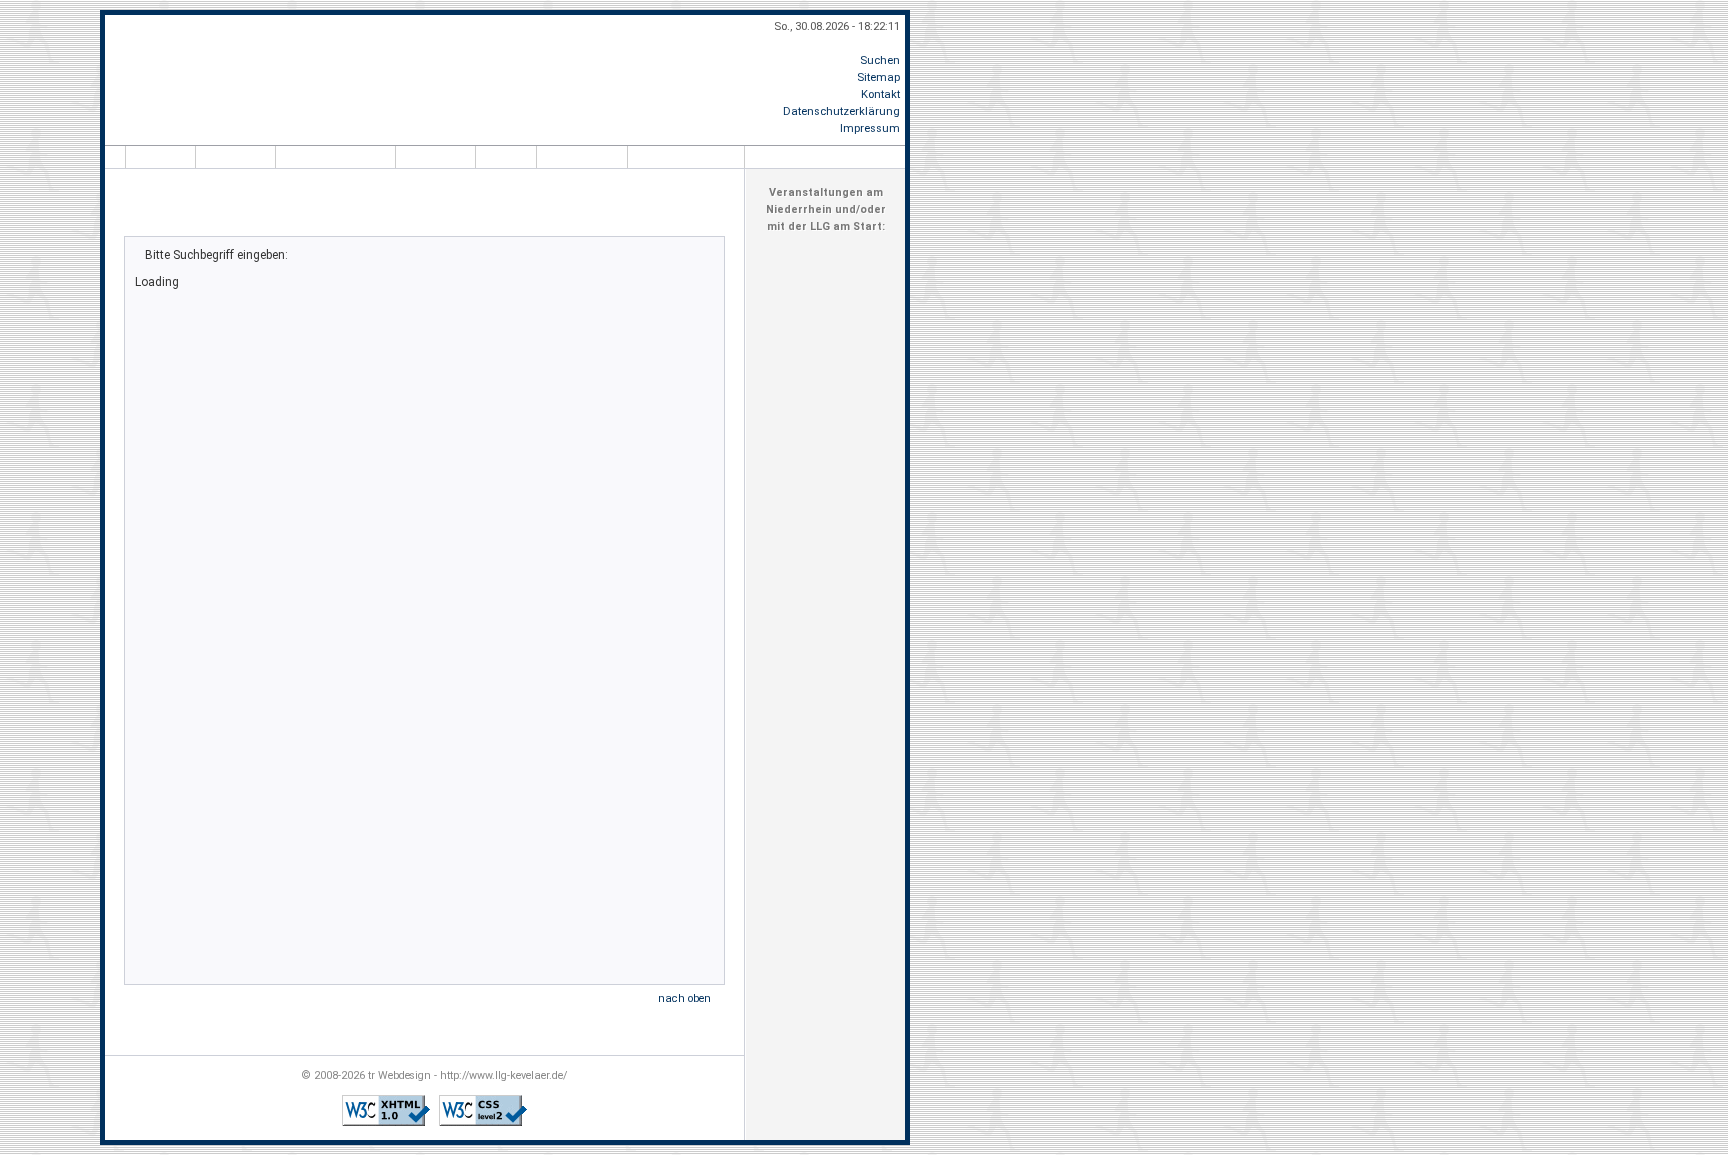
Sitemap (878, 77)
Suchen (880, 60)
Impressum (870, 128)
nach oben (684, 998)
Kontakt (880, 94)
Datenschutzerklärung (841, 111)
